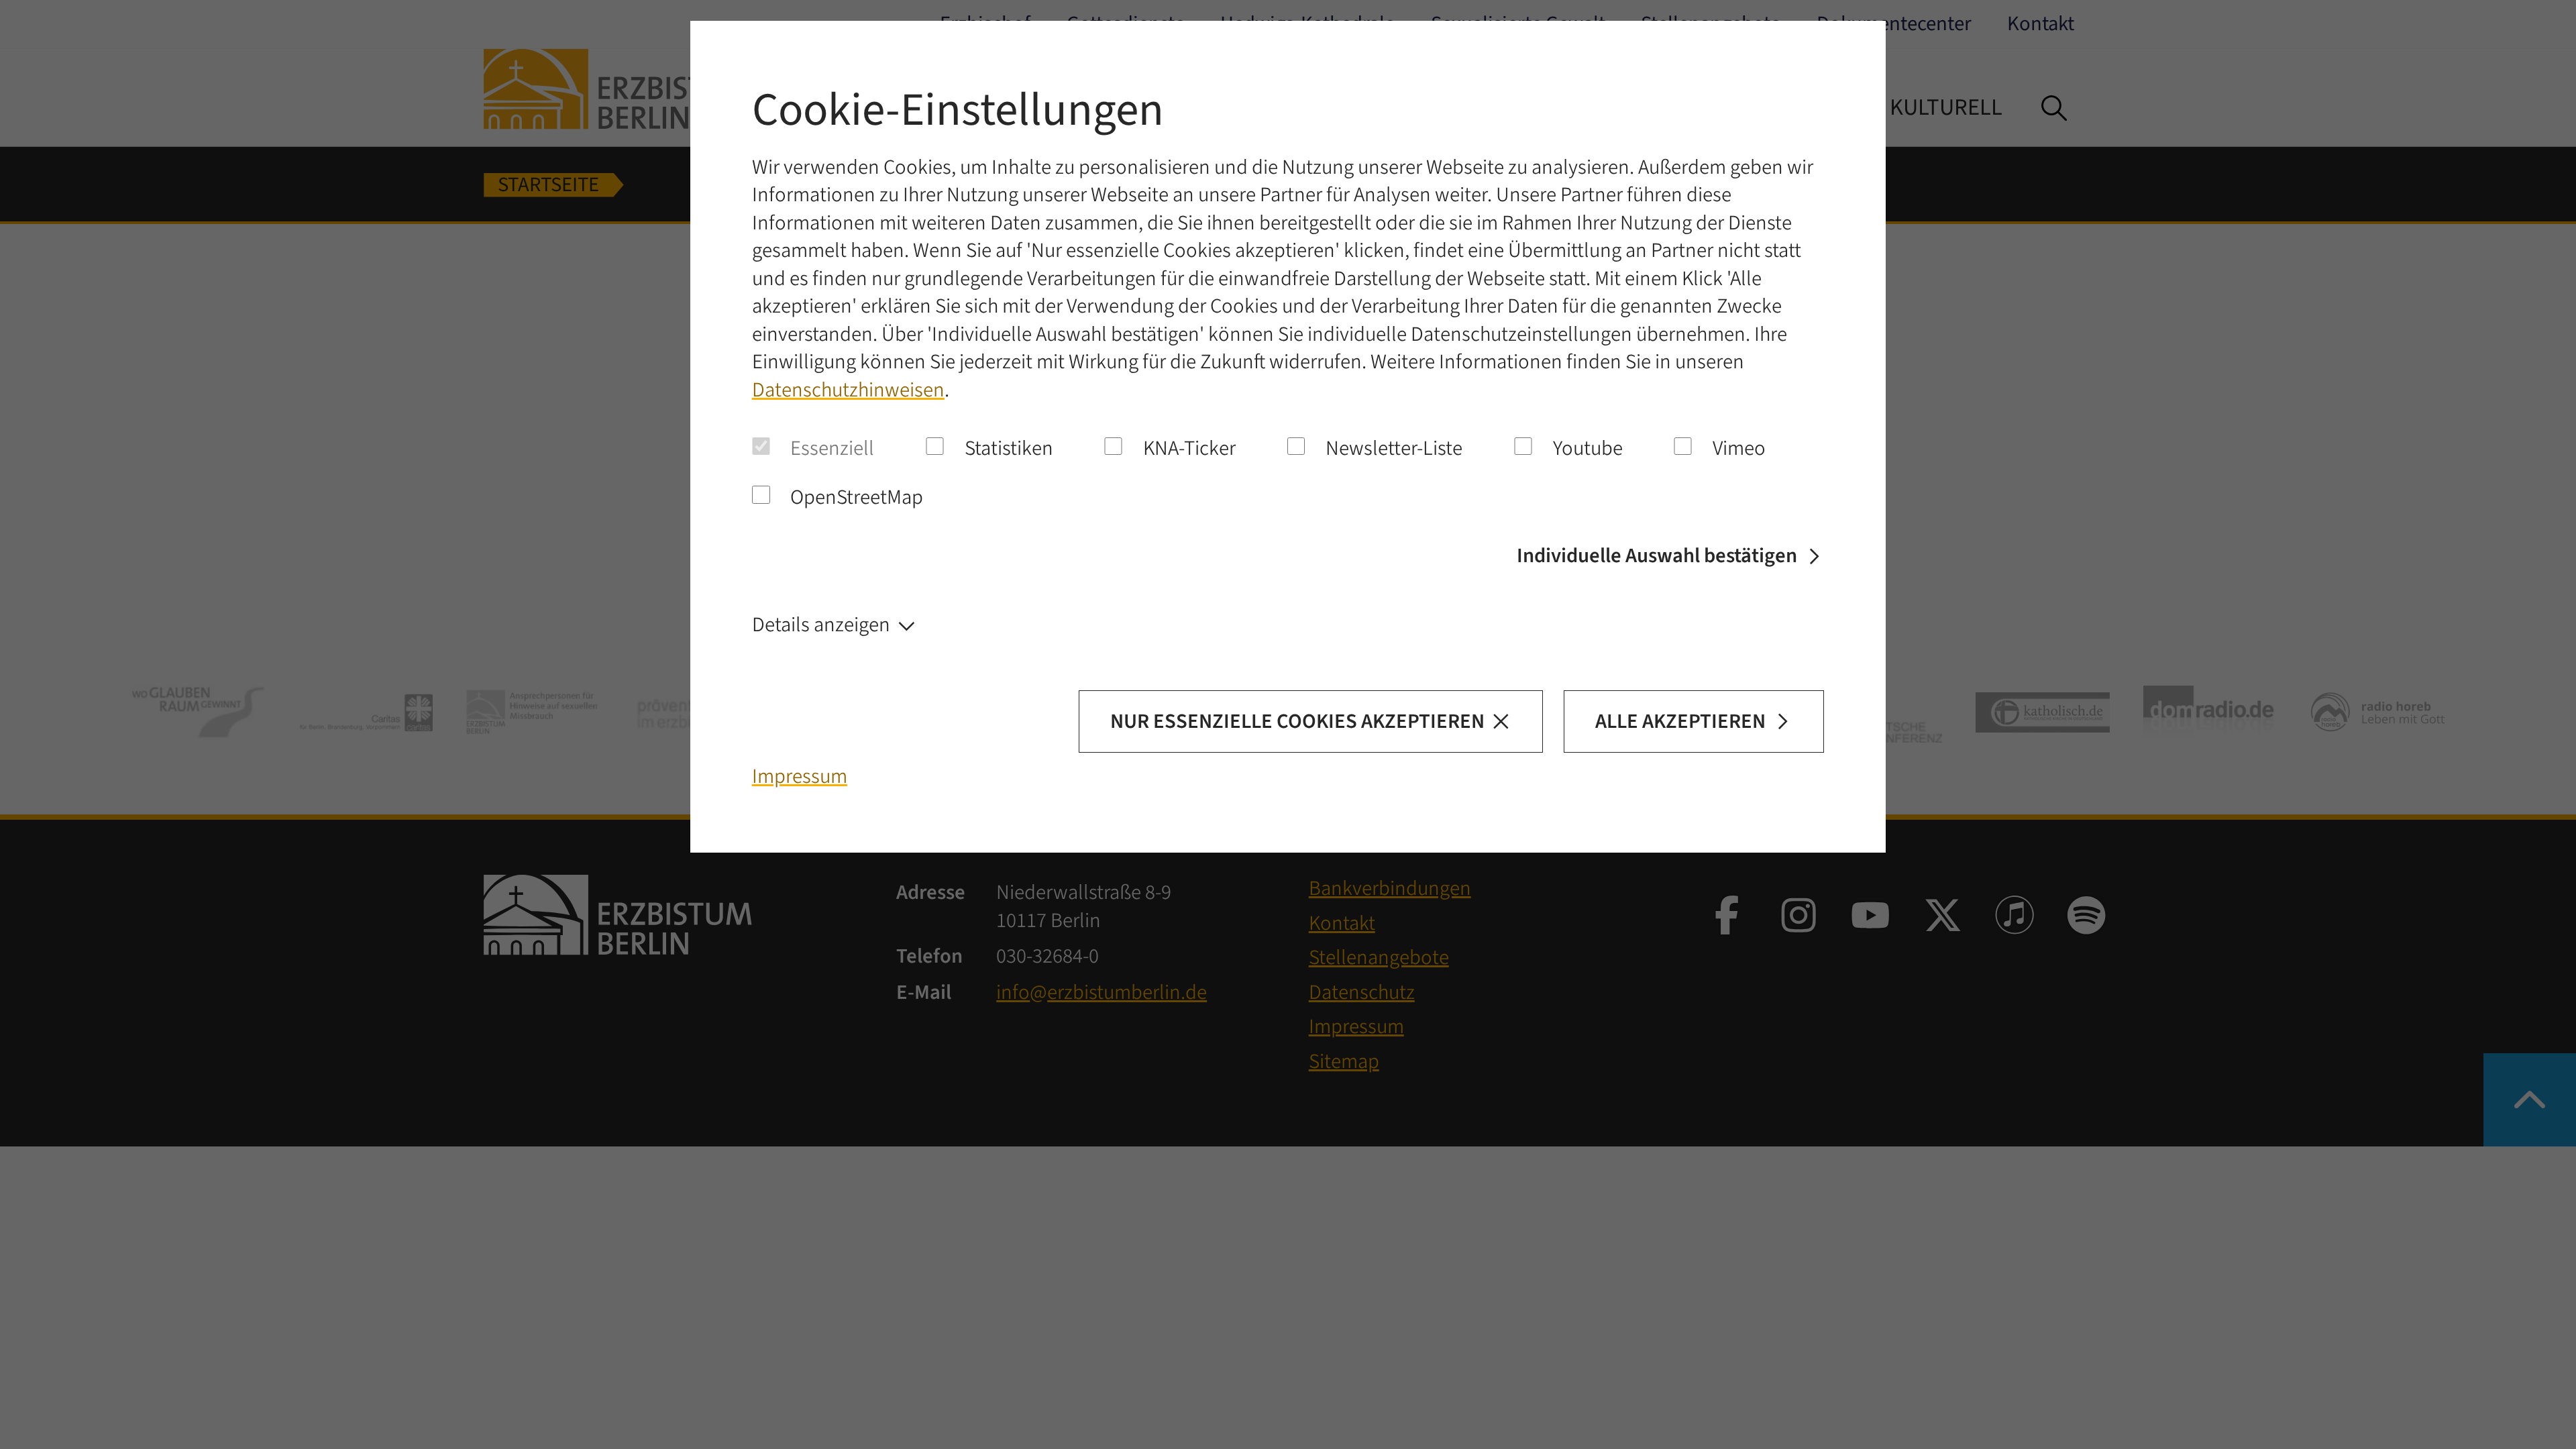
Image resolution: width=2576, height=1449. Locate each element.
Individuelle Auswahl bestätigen (1657, 556)
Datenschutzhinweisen (848, 390)
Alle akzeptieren (1680, 721)
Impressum (800, 776)
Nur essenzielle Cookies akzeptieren (1297, 721)
